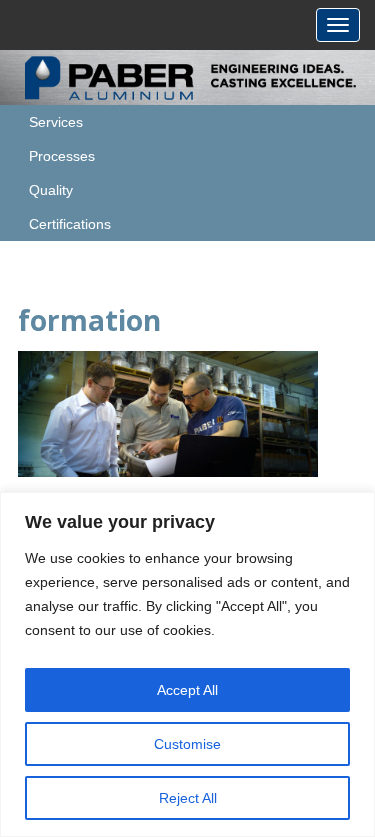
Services (56, 122)
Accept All (187, 690)
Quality (51, 190)
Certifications (70, 224)
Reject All (188, 798)
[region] (187, 664)
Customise (187, 744)
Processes (62, 156)
